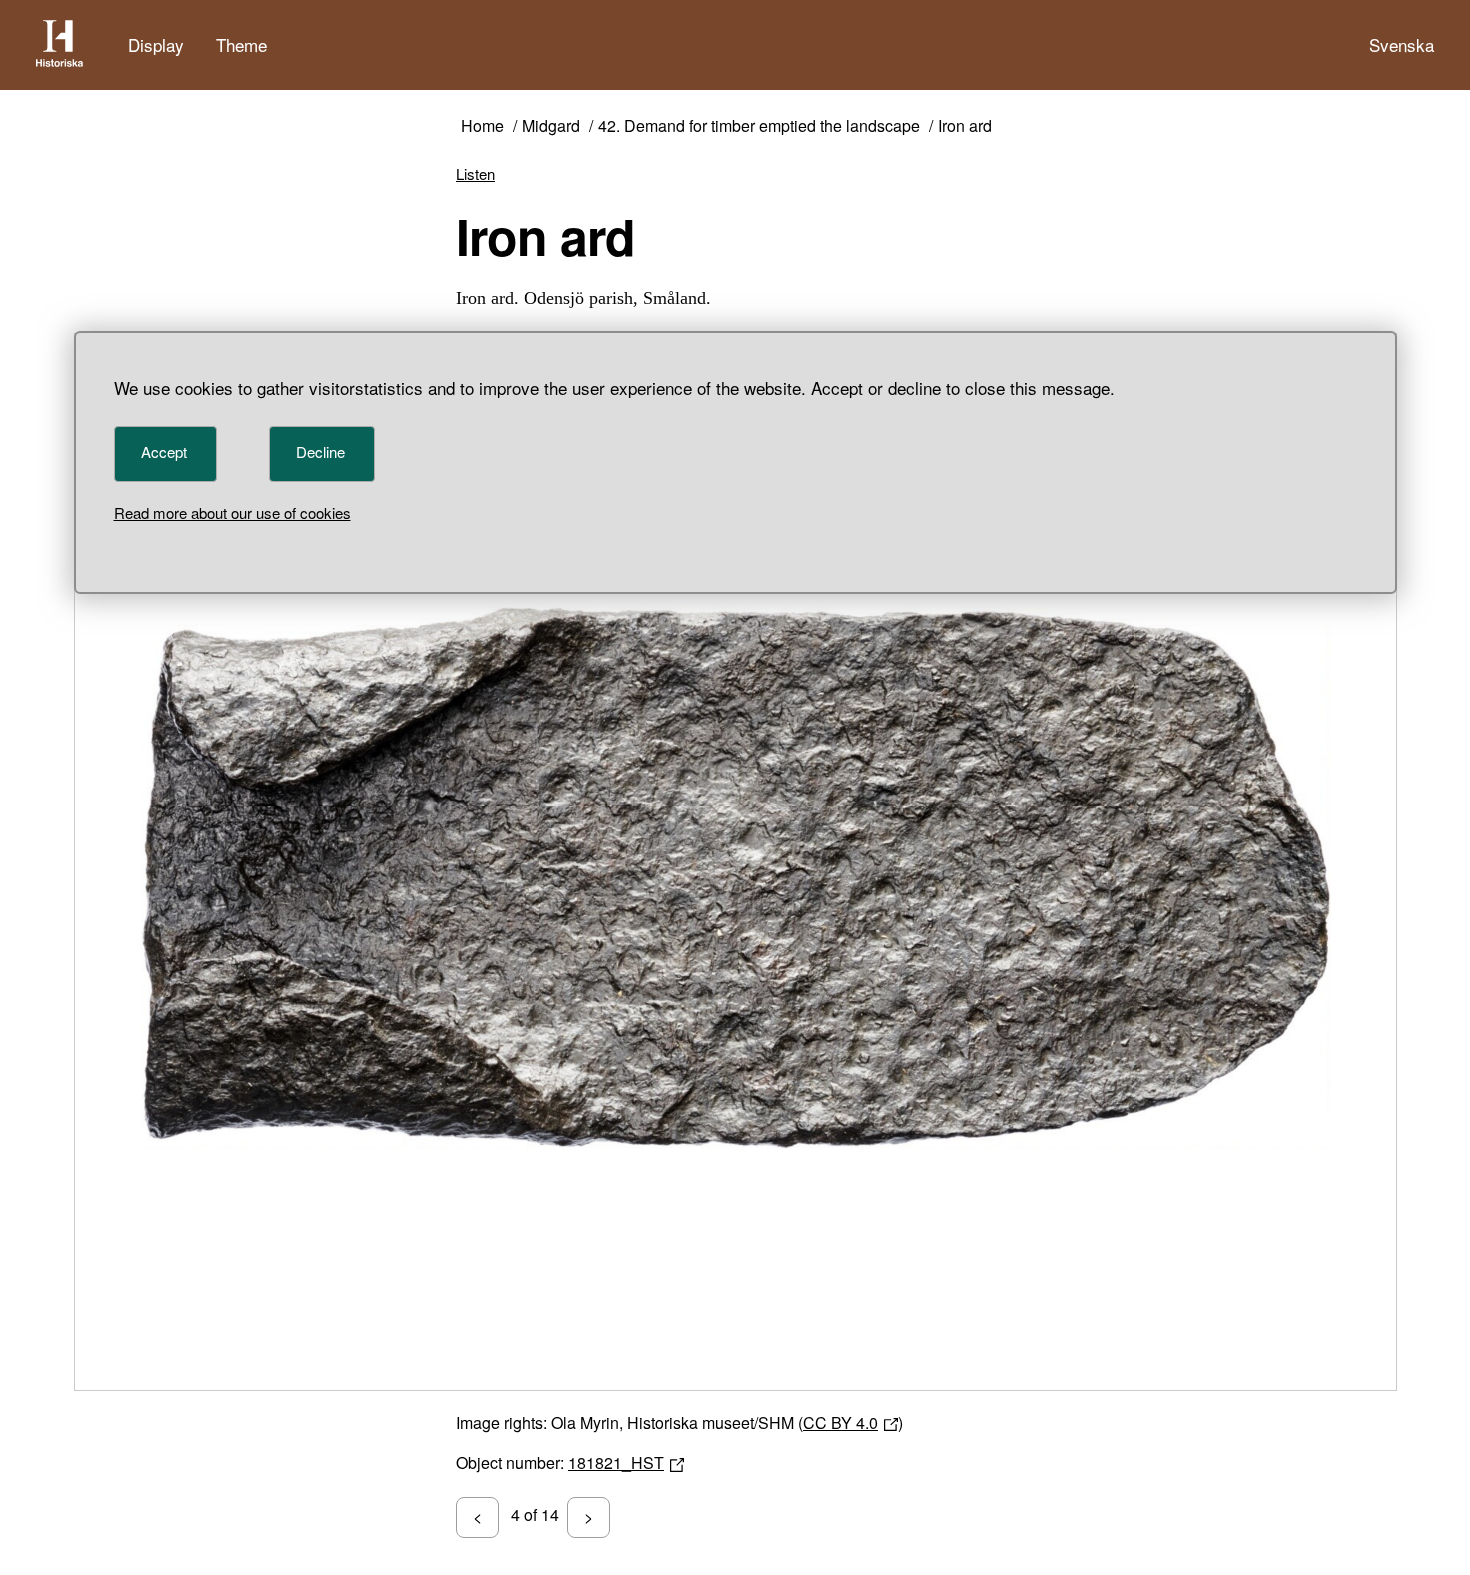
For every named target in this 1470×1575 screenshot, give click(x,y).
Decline (320, 451)
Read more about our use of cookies (232, 512)
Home (482, 126)
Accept (164, 451)
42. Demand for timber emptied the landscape (759, 126)
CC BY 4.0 (840, 1422)
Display (156, 44)
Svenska (1401, 44)
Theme (241, 44)
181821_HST (616, 1462)
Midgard (551, 126)
